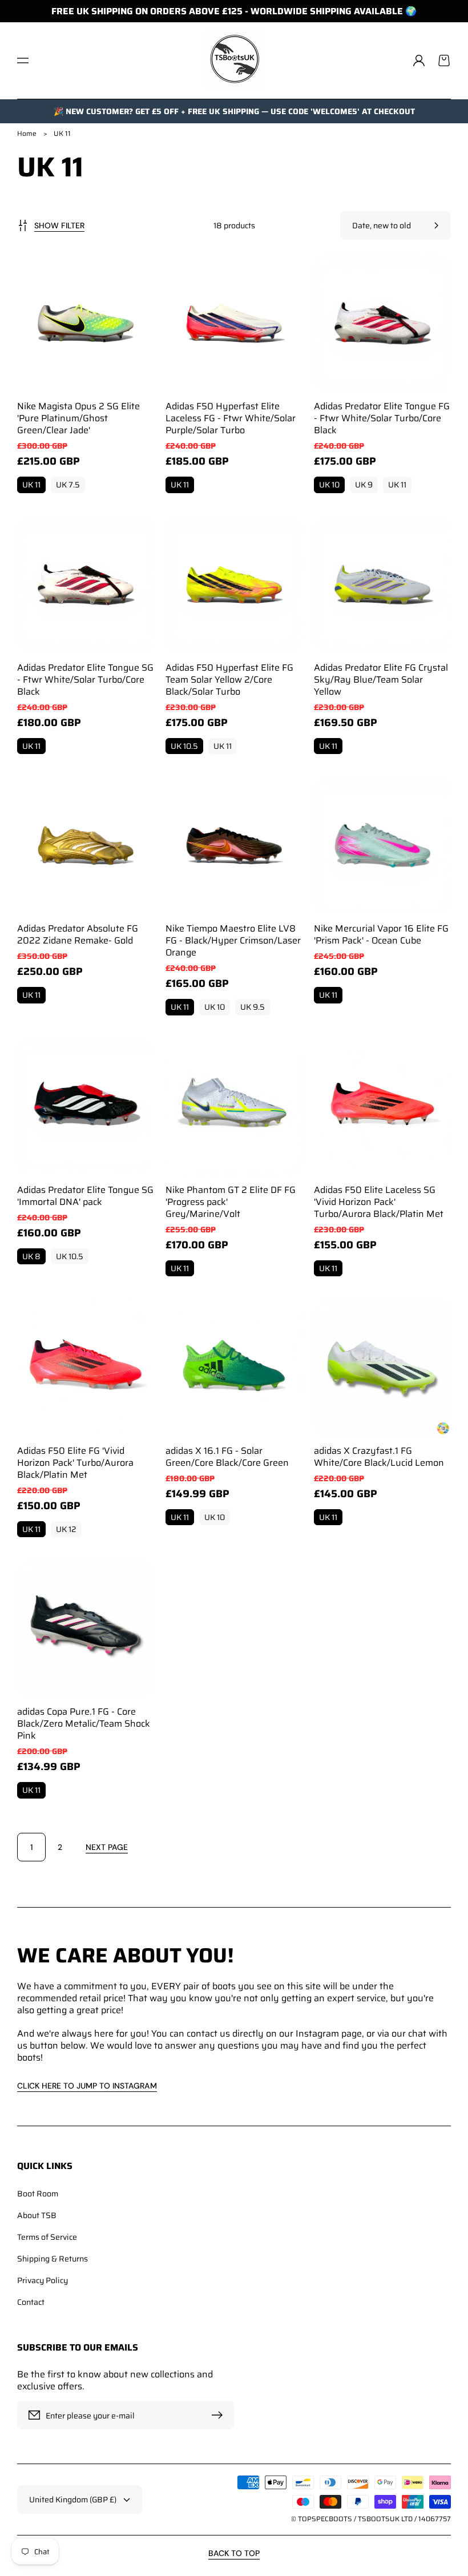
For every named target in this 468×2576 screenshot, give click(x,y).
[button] (23, 61)
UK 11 (31, 485)
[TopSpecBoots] (234, 61)
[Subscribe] (220, 2415)
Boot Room (38, 2194)
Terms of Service (47, 2237)
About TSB (37, 2215)
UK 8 (31, 1256)
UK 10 (329, 485)
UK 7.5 (68, 485)
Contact (31, 2301)
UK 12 (66, 1529)
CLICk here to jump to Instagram (87, 2086)
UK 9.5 (253, 1007)
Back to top (234, 2553)
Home (27, 133)
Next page (107, 1847)
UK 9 (364, 485)
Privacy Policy (43, 2280)
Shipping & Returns (53, 2259)
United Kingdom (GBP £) (73, 2500)
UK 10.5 (184, 746)
